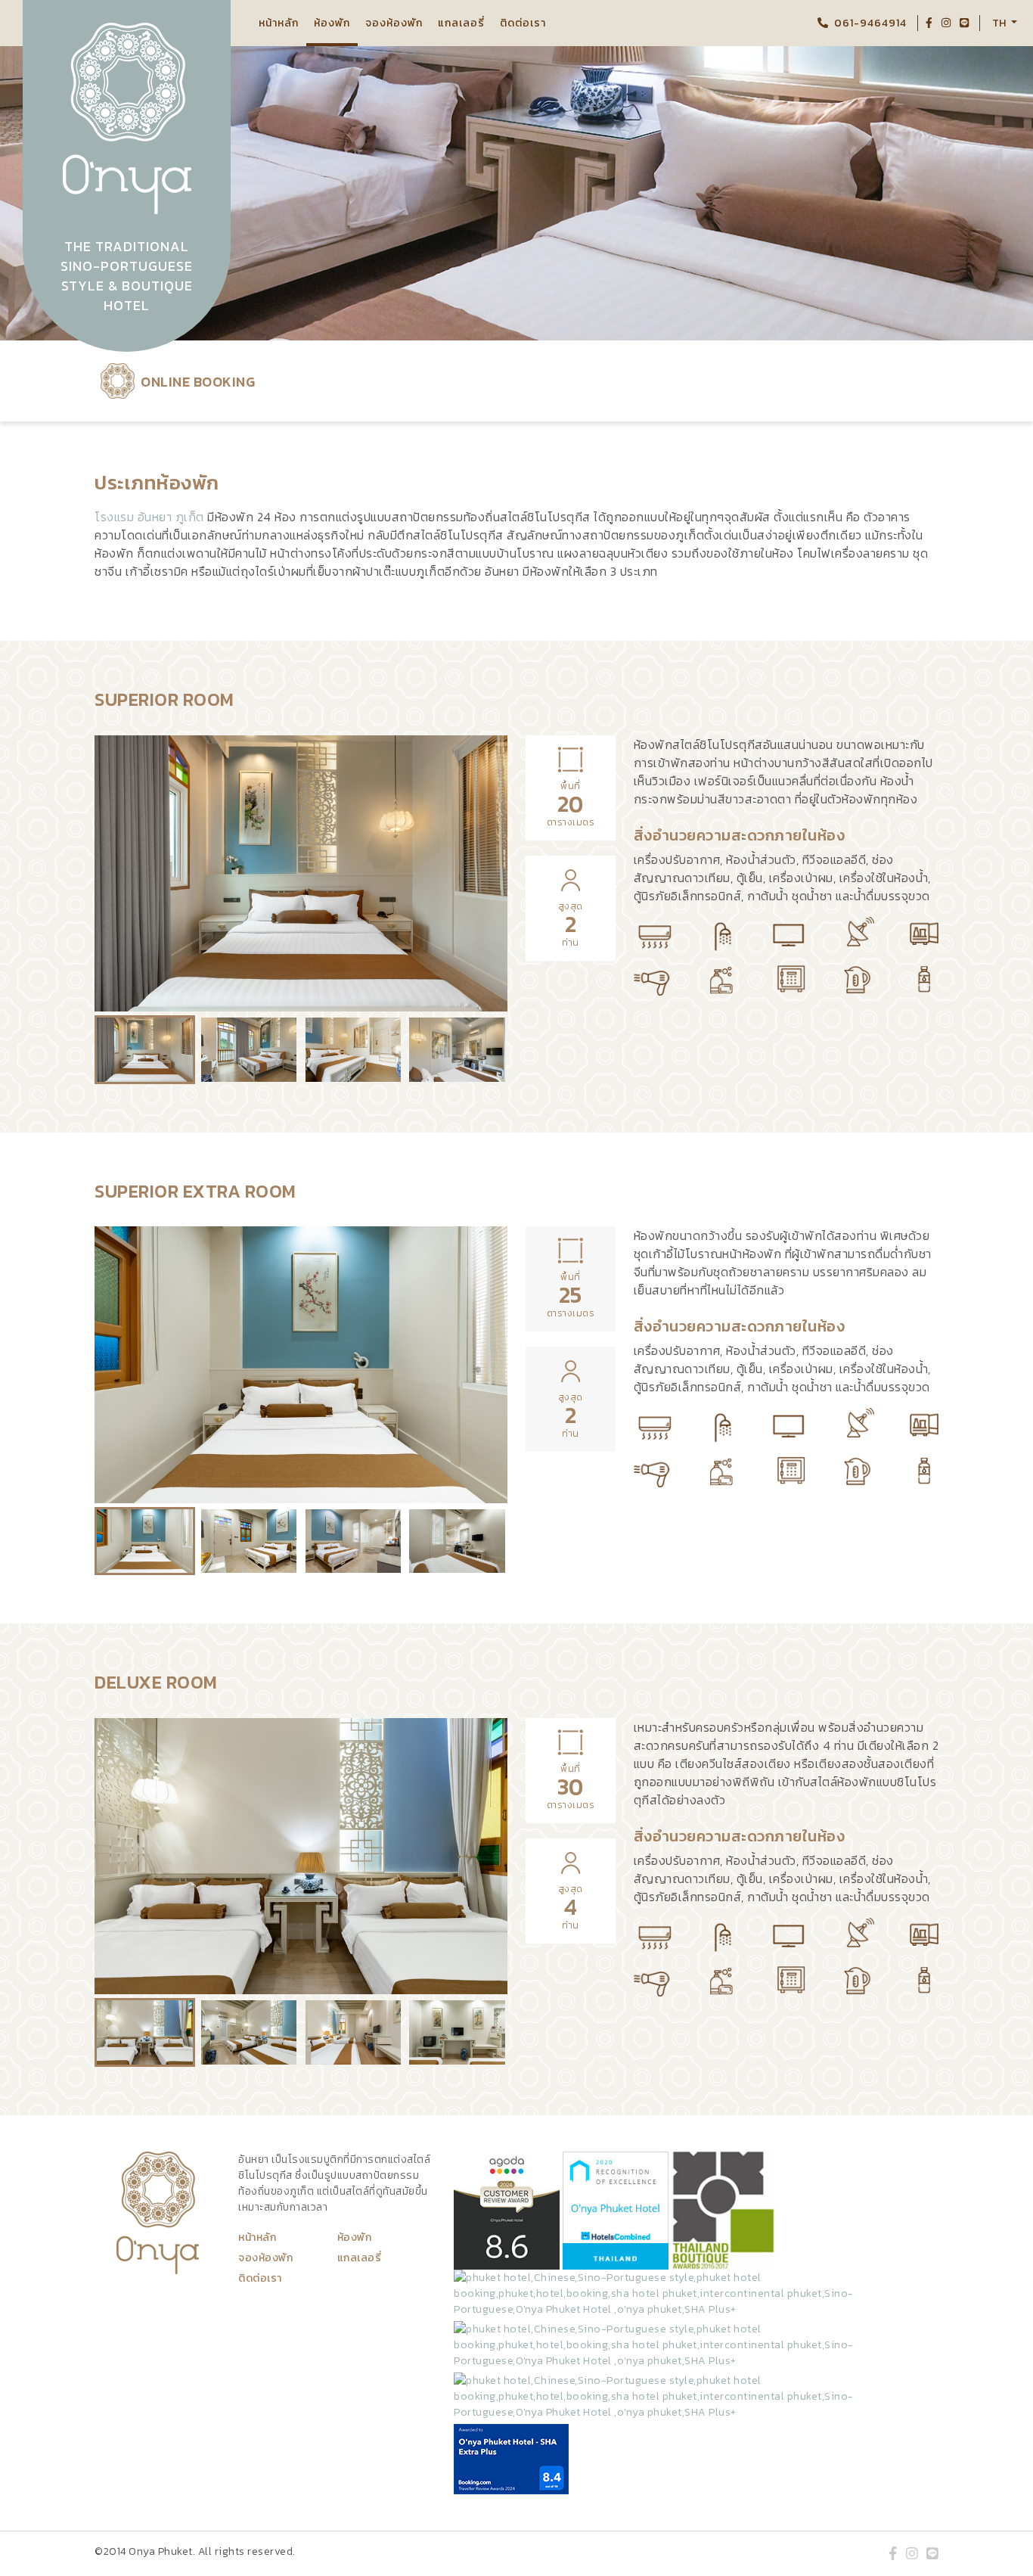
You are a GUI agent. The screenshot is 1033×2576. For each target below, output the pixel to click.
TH (1000, 23)
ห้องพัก (332, 23)
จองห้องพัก (394, 23)
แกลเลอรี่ (461, 23)
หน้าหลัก (279, 23)
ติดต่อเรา (523, 23)
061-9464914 (870, 23)
